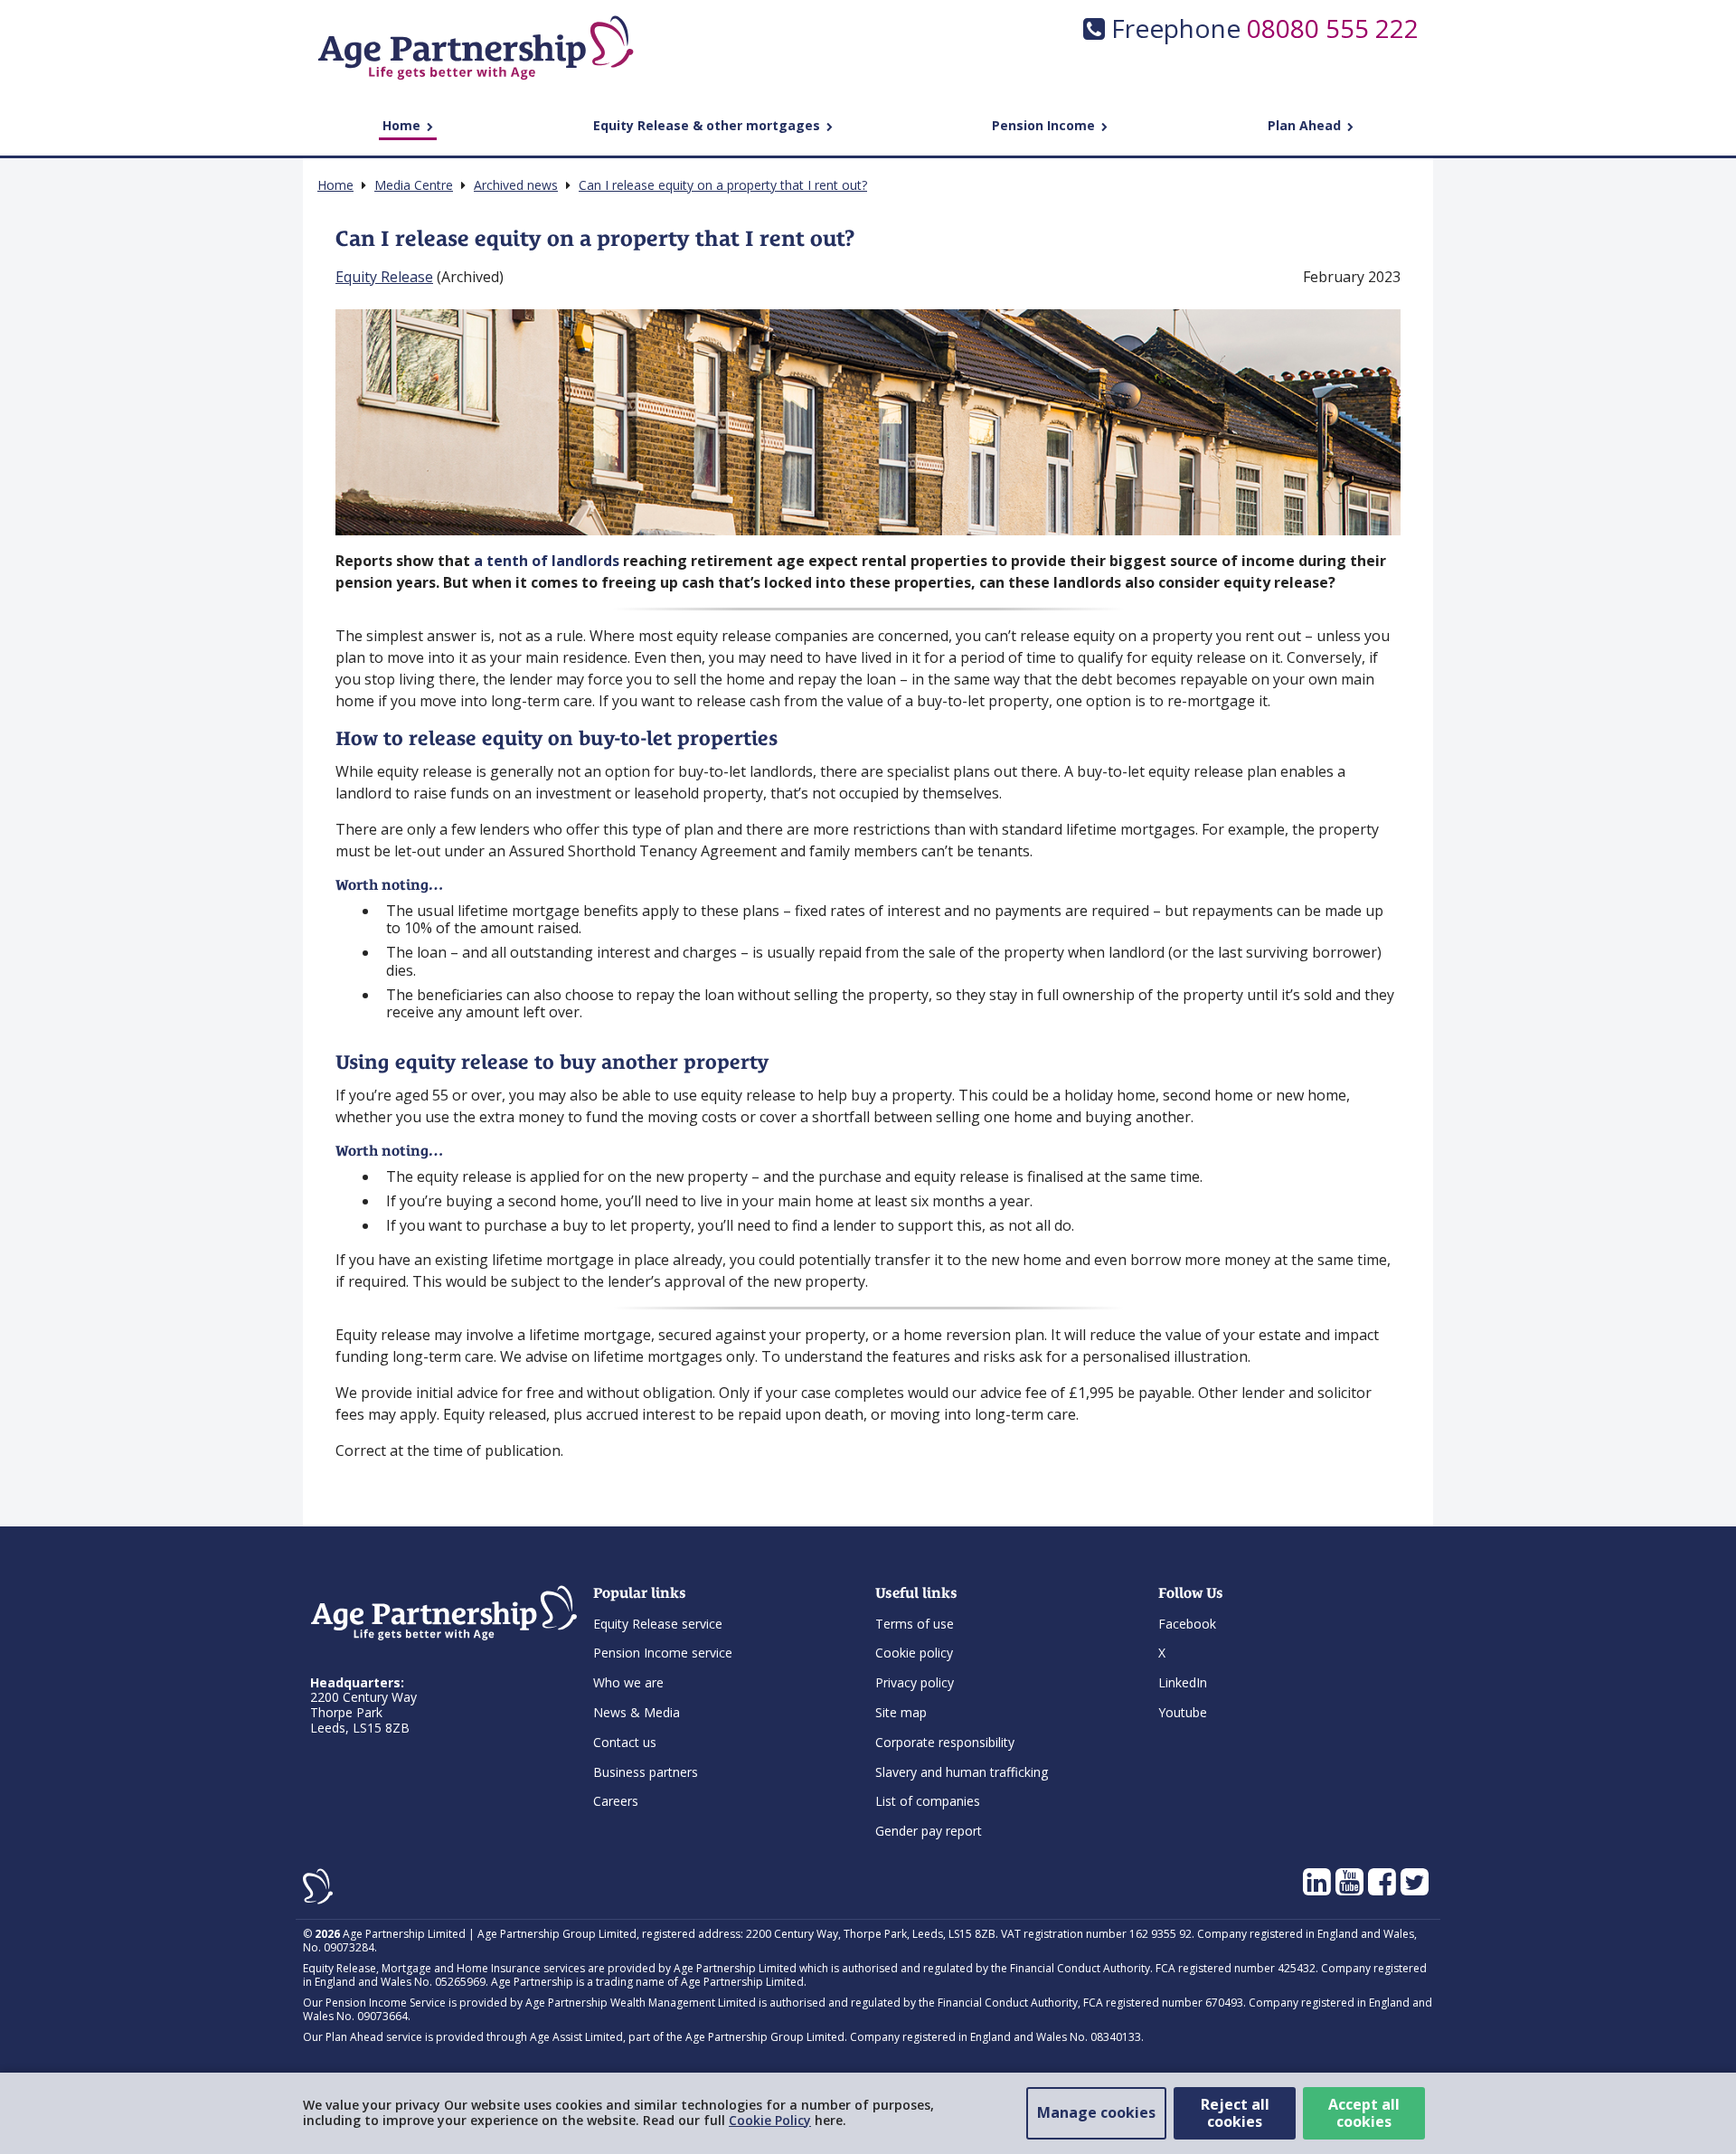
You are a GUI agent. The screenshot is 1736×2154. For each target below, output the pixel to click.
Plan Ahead (1306, 125)
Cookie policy (914, 1653)
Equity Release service (658, 1624)
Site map (901, 1712)
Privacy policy (915, 1682)
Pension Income (1045, 125)
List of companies (928, 1801)
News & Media (637, 1712)
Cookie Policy (770, 2120)
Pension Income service (663, 1653)
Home (403, 125)
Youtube (1183, 1712)
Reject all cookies (1235, 2113)
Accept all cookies (1364, 2113)
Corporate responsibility (945, 1742)
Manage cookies (1096, 2112)
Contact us (625, 1742)
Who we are (628, 1682)
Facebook (1187, 1624)
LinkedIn (1183, 1682)
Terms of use (915, 1624)
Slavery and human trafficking (962, 1772)
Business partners (646, 1772)
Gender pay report (929, 1831)
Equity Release (384, 277)
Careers (616, 1801)
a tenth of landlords (547, 561)
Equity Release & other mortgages (708, 125)
